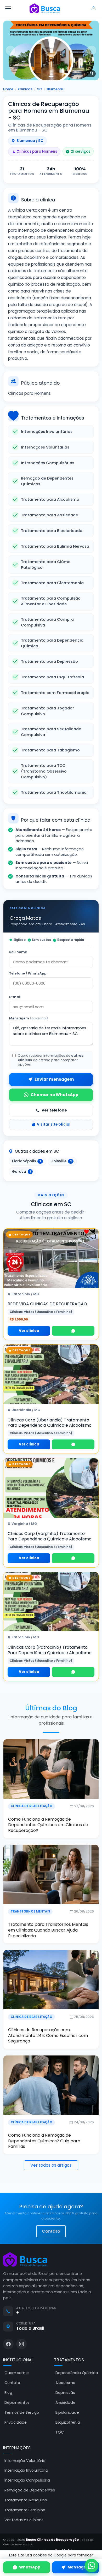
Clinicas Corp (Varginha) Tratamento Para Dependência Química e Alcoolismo (50, 1536)
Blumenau (56, 89)
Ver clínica (29, 1331)
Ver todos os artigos (51, 2165)
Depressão (65, 2393)
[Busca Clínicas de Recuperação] (45, 8)
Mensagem (29, 1018)
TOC (60, 2432)
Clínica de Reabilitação (32, 1806)
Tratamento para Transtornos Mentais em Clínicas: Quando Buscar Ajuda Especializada (48, 1930)
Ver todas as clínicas (24, 2520)
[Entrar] (94, 8)
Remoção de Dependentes (30, 2490)
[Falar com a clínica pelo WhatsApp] (92, 2566)
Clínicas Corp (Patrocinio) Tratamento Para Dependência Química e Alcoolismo (50, 1650)
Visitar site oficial (54, 1124)
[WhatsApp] (73, 1331)
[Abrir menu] (8, 8)
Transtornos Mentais (30, 1911)
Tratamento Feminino (25, 2510)
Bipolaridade (67, 2412)
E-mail (15, 997)
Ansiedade (65, 2402)
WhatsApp (30, 2567)
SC (40, 89)
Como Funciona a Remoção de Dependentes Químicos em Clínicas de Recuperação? (48, 1825)
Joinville (61, 1161)
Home (8, 89)
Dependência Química (77, 2373)
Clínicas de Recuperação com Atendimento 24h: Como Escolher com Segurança (48, 2035)
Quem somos (17, 2373)
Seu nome (18, 952)
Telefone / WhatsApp (28, 973)
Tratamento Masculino (26, 2500)
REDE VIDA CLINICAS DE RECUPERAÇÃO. (48, 1304)
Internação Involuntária (26, 2470)
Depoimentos (17, 2402)
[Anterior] (10, 50)
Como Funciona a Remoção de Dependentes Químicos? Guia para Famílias (44, 2141)
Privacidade (16, 2422)
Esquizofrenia (68, 2422)
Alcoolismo (65, 2383)
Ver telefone (54, 1110)
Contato (51, 2231)
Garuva (21, 1172)
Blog (8, 2393)
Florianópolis (27, 1161)
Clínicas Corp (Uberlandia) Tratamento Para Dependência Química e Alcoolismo (50, 1423)
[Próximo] (92, 50)
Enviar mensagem (54, 1079)
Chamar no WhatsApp (55, 1095)
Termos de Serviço (22, 2412)
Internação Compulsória (27, 2480)
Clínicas (25, 89)
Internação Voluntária (25, 2461)
